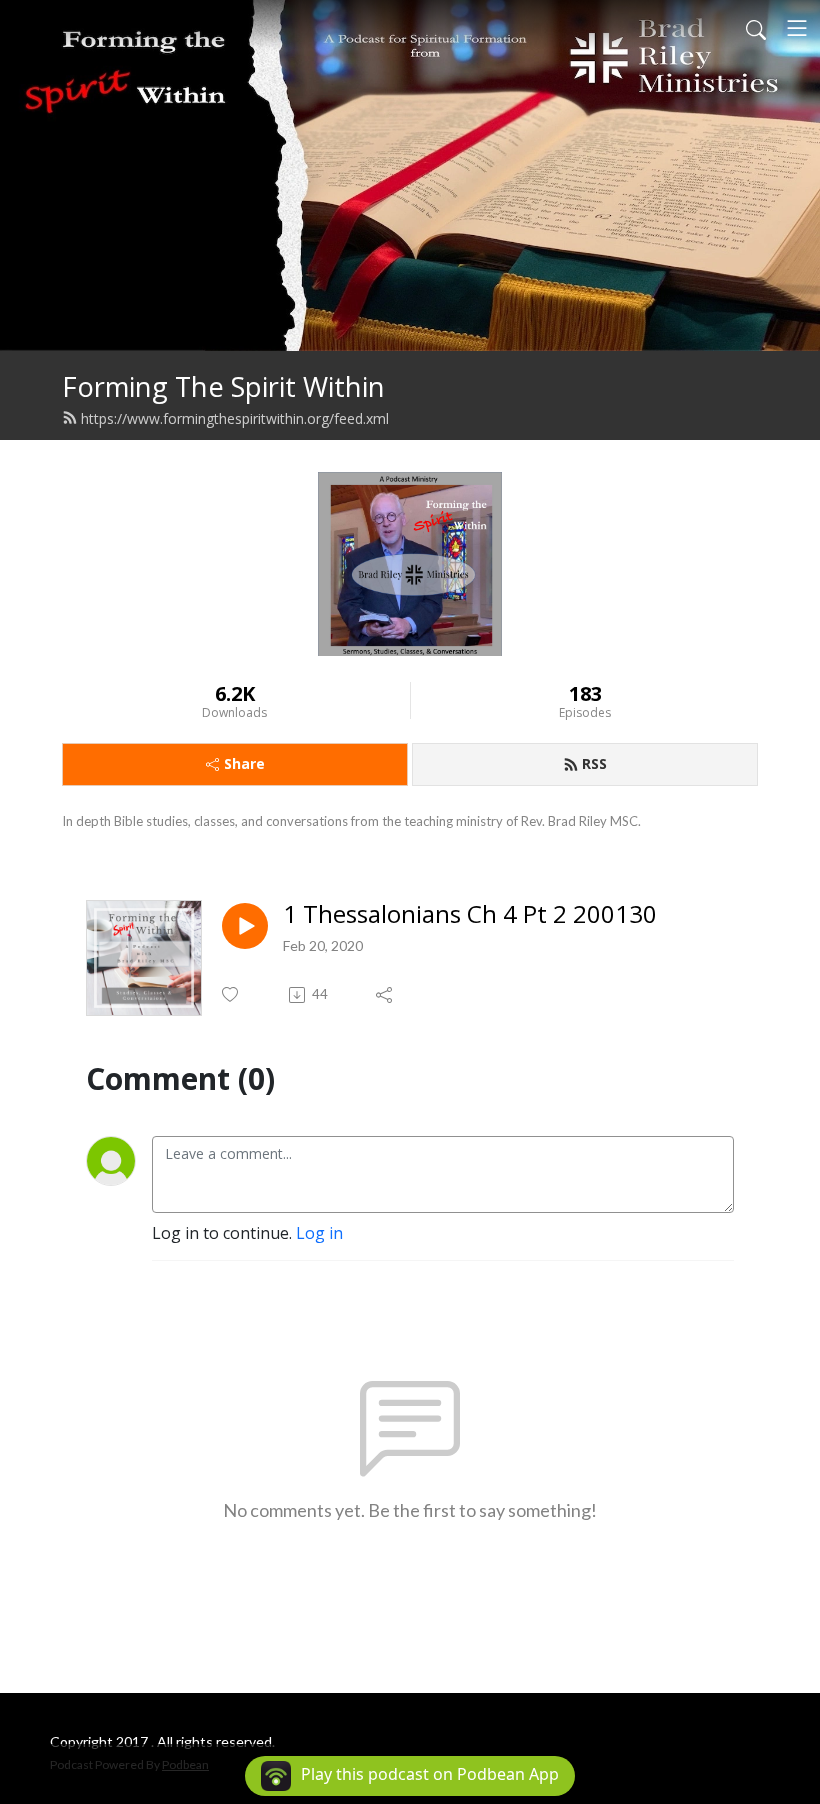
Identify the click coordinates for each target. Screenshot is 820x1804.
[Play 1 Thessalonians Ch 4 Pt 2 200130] (245, 926)
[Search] (756, 28)
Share (244, 763)
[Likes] (231, 994)
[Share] (385, 995)
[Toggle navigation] (797, 28)
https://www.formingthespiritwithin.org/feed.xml (235, 418)
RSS (594, 763)
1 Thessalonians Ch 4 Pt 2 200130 (470, 914)
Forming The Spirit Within (223, 386)
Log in (319, 1233)
